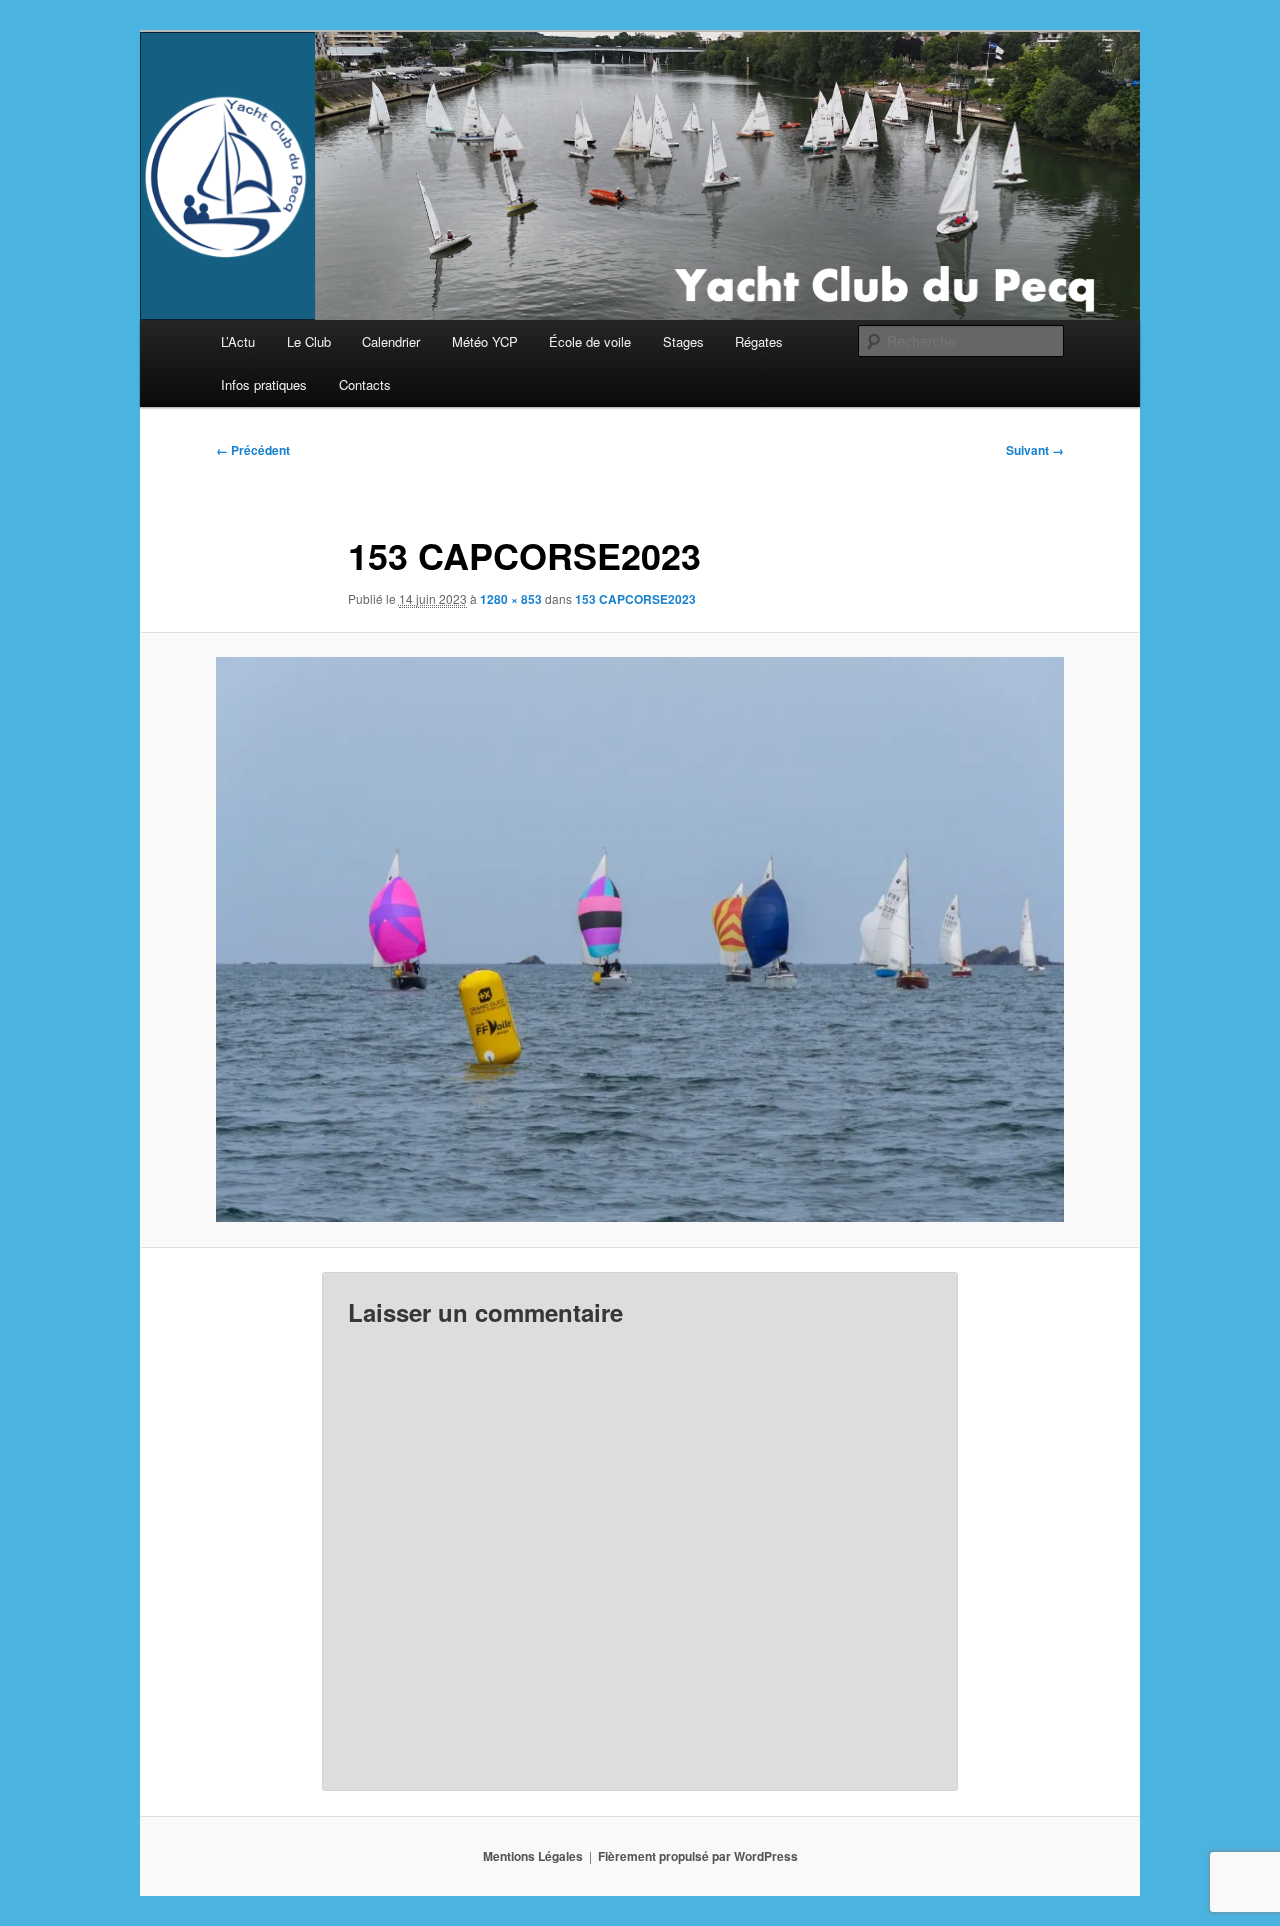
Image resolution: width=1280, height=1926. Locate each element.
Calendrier (391, 341)
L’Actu (238, 341)
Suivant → (1035, 450)
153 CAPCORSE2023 (635, 599)
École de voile (590, 341)
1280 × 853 (511, 599)
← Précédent (253, 450)
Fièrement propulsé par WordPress (698, 1856)
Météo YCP (485, 341)
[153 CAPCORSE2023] (640, 939)
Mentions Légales (533, 1856)
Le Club (309, 341)
